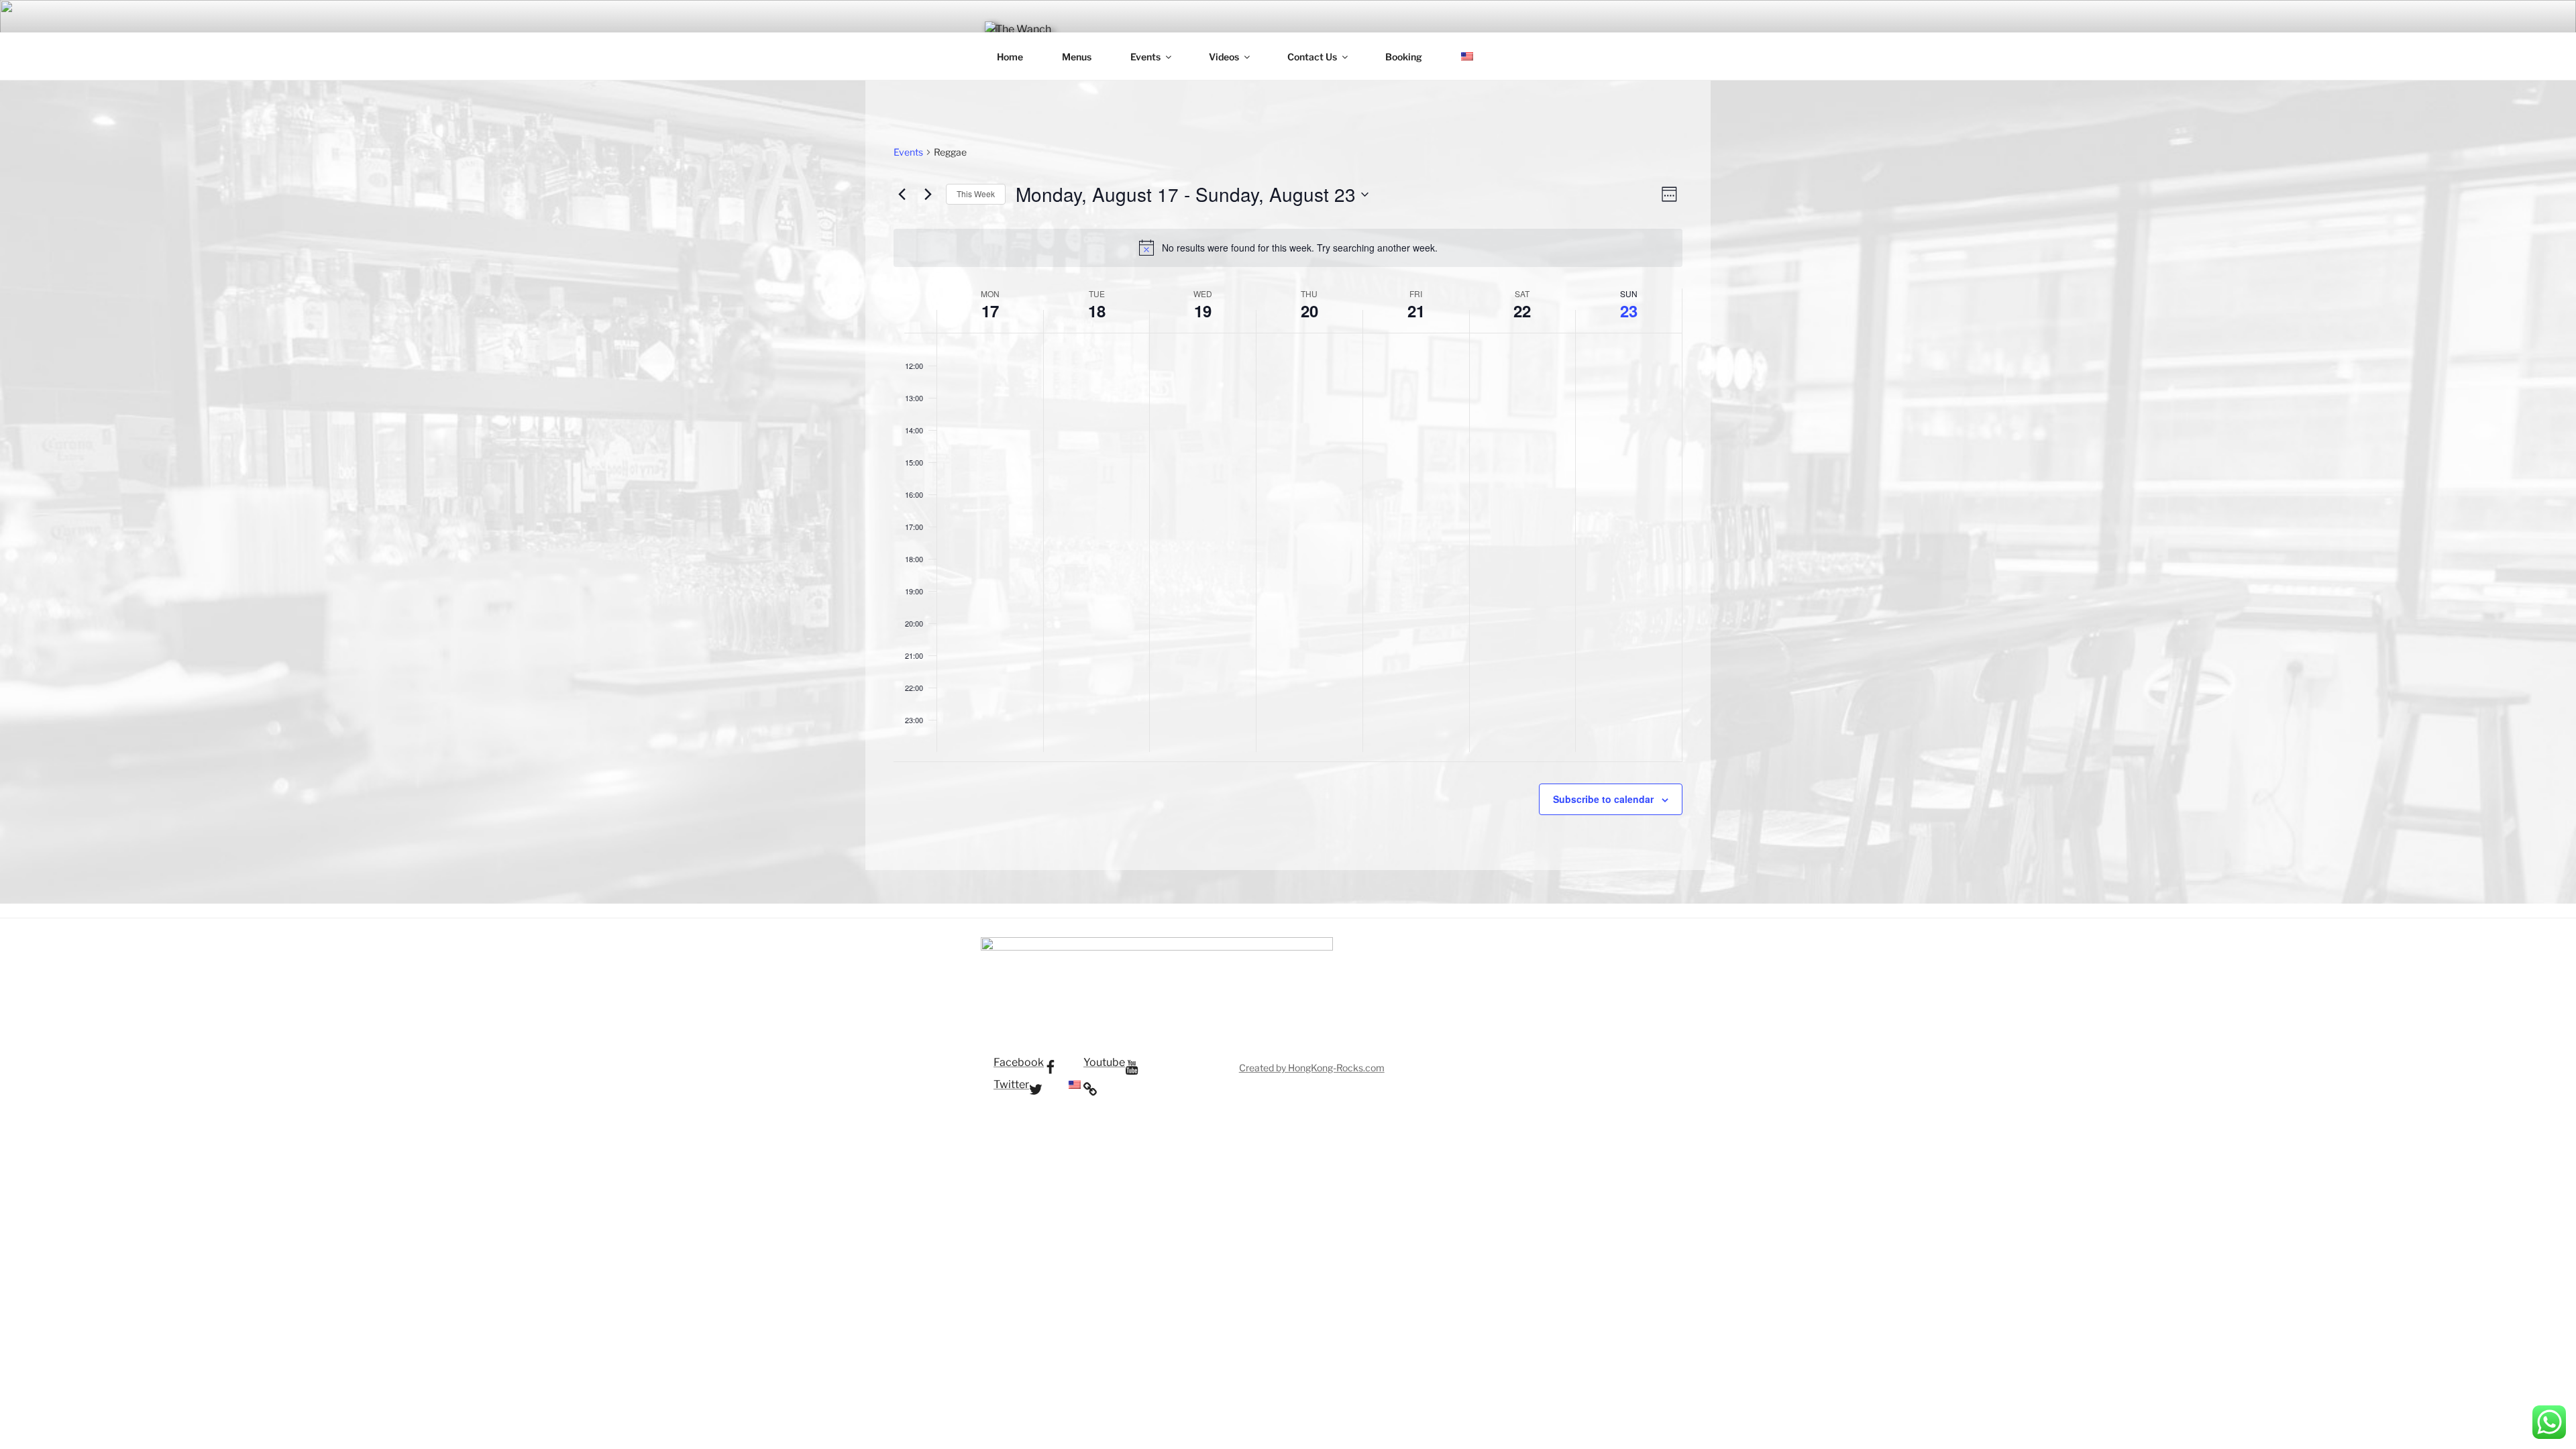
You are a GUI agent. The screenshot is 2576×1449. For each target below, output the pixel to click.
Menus (1077, 57)
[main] (1288, 475)
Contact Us (1312, 57)
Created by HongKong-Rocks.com (1312, 1068)
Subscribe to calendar (1603, 799)
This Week (976, 194)
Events (1145, 57)
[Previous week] (902, 195)
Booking (1404, 57)
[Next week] (928, 195)
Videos (1224, 57)
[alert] (1288, 248)
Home (1010, 57)
